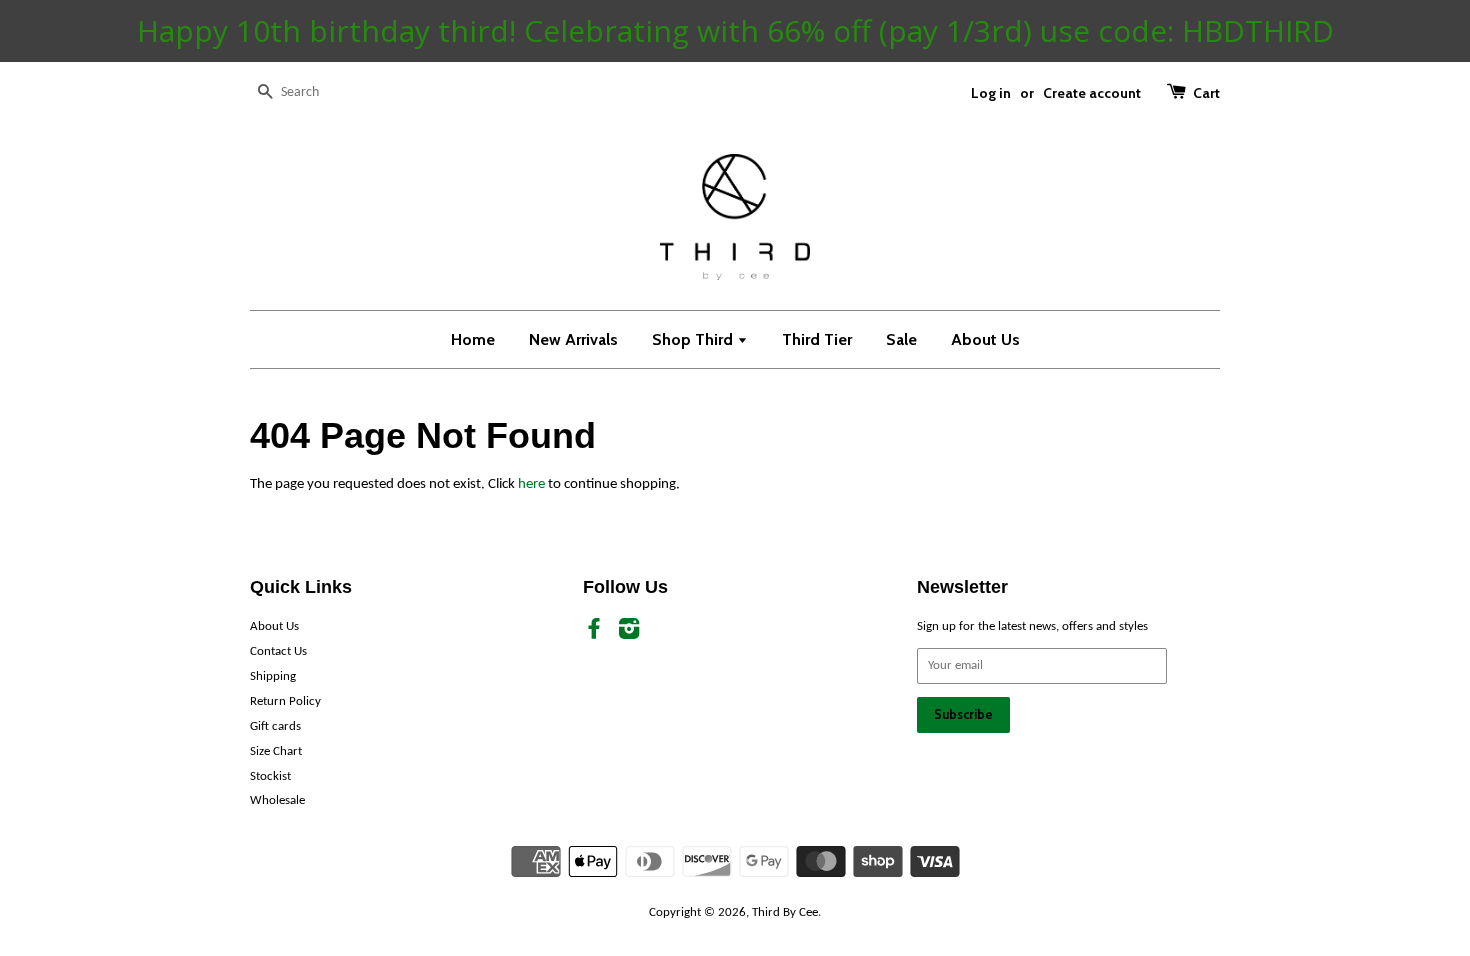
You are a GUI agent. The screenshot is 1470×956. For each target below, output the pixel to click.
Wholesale (277, 800)
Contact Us (278, 651)
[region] (735, 31)
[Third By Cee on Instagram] (629, 633)
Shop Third (694, 339)
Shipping (273, 676)
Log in (991, 92)
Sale (901, 339)
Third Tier (817, 339)
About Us (985, 339)
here (531, 484)
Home (473, 339)
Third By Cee (785, 912)
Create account (1092, 92)
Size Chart (276, 751)
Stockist (270, 776)
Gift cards (275, 726)
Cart (1206, 92)
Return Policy (285, 701)
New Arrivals (573, 339)
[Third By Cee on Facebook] (594, 633)
